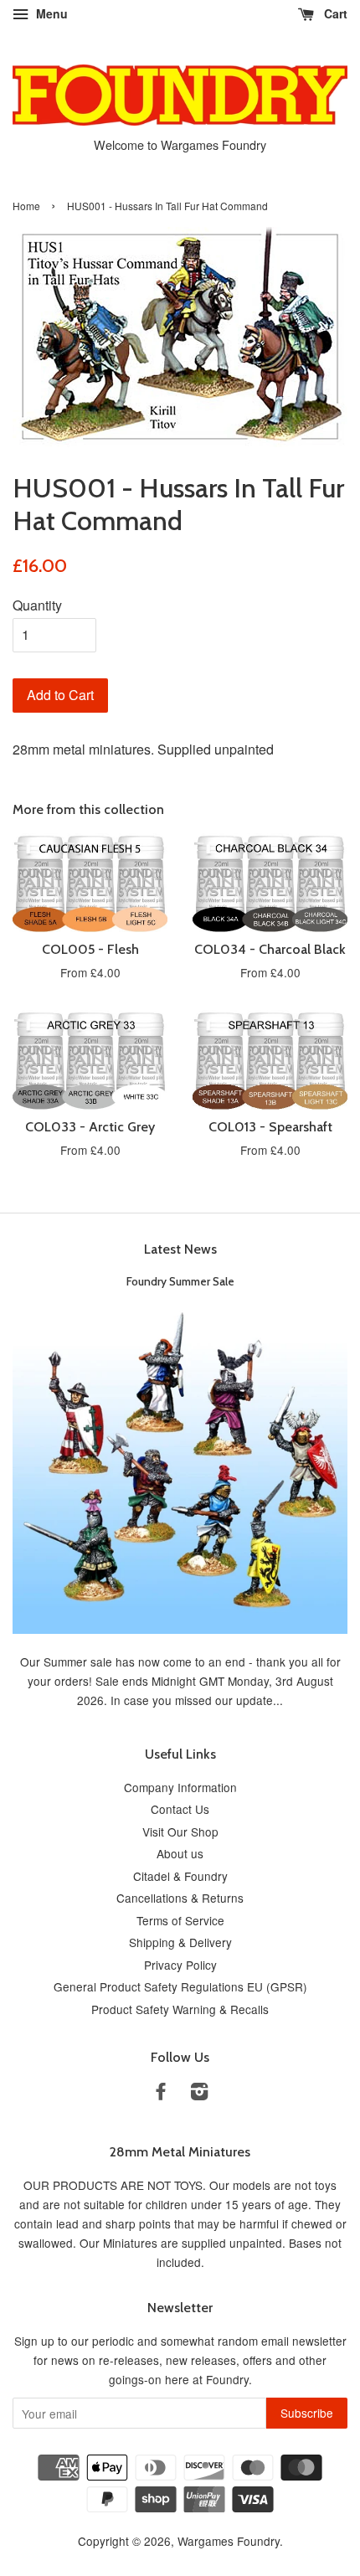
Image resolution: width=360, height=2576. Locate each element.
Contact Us (180, 1809)
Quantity (37, 605)
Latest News (180, 1249)
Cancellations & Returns (180, 1898)
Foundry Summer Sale (180, 1281)
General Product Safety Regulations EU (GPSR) (180, 1986)
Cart (334, 13)
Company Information (180, 1787)
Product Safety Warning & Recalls (180, 2009)
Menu (50, 13)
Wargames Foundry (229, 2541)
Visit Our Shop (180, 1832)
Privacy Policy (180, 1965)
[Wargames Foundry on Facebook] (161, 2094)
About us (180, 1853)
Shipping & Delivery (180, 1942)
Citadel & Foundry (180, 1876)
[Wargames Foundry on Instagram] (199, 2094)
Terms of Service (180, 1920)
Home (26, 206)
